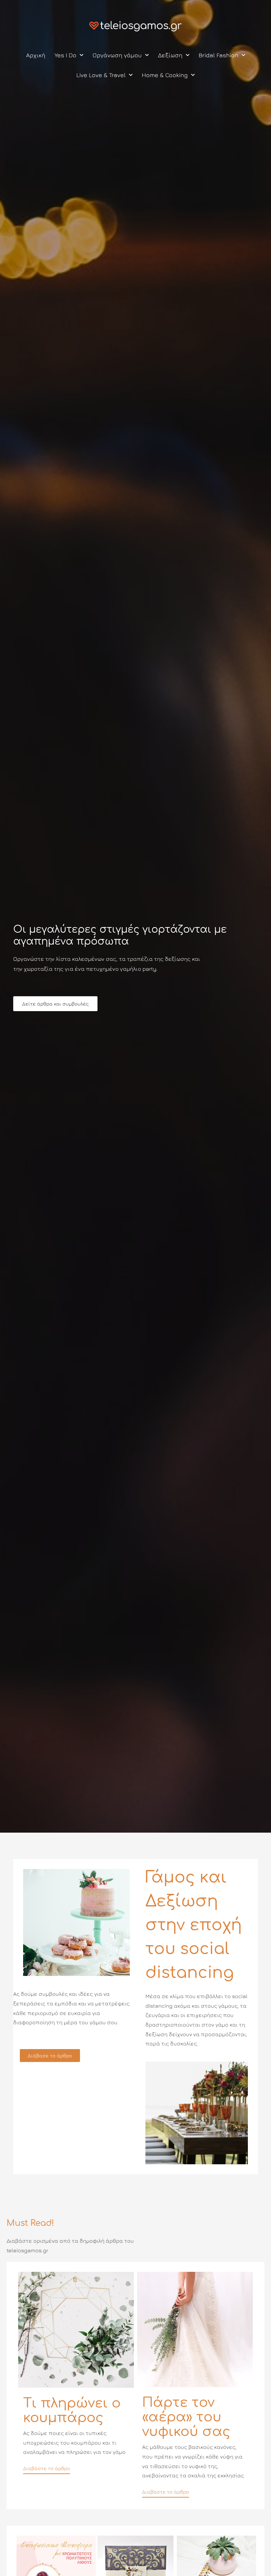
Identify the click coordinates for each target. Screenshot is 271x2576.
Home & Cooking (165, 75)
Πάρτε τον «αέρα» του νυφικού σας (186, 2417)
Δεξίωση (170, 55)
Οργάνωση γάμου (117, 55)
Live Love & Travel (101, 75)
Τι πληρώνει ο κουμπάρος (72, 2411)
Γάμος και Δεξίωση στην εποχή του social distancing (194, 1925)
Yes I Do (65, 55)
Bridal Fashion (218, 55)
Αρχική (36, 55)
